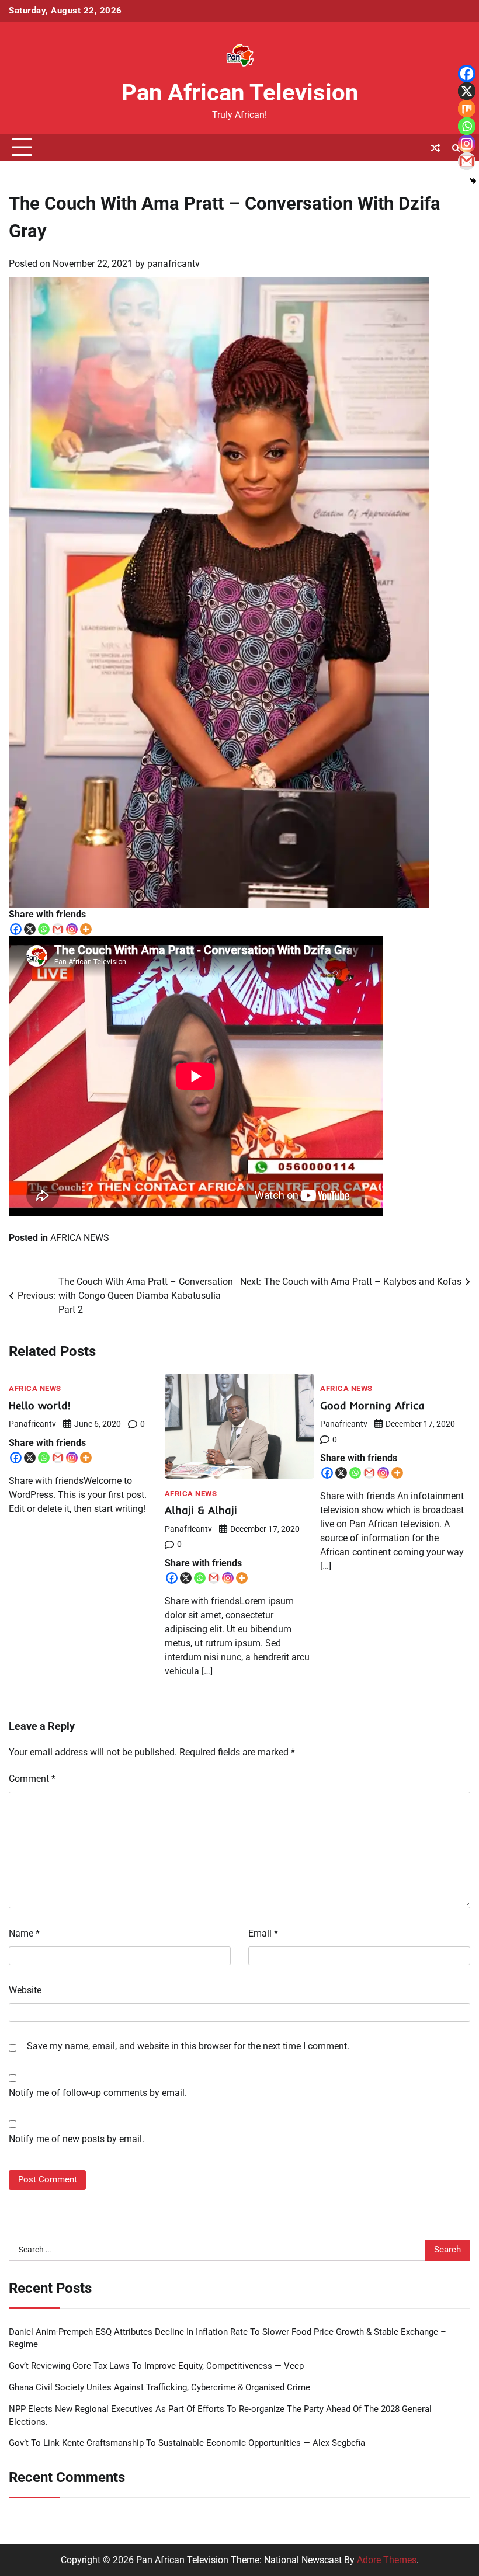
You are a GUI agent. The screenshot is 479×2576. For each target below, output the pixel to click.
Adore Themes (387, 2560)
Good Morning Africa (372, 1405)
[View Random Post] (435, 148)
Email (263, 1933)
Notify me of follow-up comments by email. (98, 2093)
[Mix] (467, 109)
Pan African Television (240, 93)
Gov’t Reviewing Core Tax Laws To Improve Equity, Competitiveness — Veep (156, 2366)
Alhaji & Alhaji (201, 1510)
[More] (86, 929)
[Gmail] (58, 929)
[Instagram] (72, 929)
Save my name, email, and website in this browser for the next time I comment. (188, 2046)
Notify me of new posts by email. (77, 2139)
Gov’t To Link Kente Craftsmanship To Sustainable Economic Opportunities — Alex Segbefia (187, 2443)
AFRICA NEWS (80, 1238)
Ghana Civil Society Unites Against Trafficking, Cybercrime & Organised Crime (159, 2388)
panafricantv (173, 264)
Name (24, 1933)
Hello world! (40, 1405)
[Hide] (473, 181)
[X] (30, 929)
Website (25, 1990)
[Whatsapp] (44, 929)
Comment (32, 1779)
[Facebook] (16, 929)
